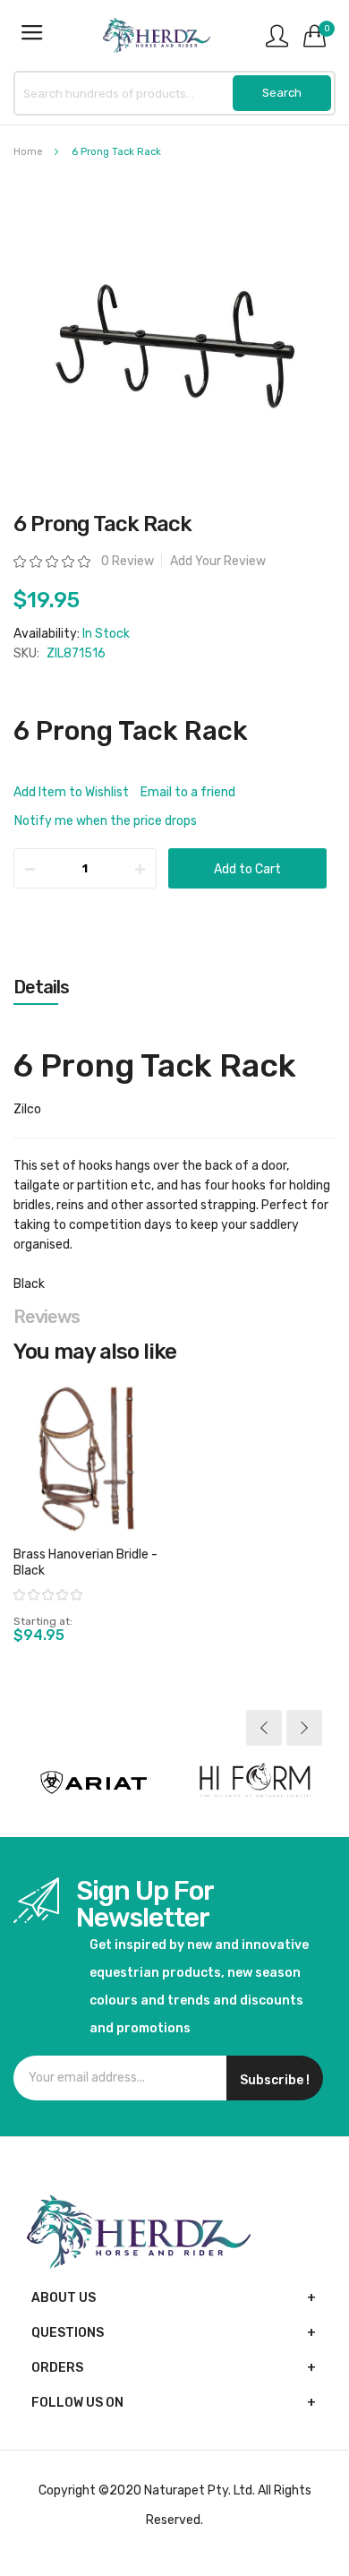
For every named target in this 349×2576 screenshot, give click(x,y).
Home (28, 152)
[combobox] (174, 93)
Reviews (47, 1317)
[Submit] (282, 93)
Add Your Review (218, 561)
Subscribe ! (275, 2080)
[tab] (174, 987)
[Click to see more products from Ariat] (94, 1782)
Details (41, 987)
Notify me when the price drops (106, 821)
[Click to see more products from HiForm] (255, 1782)
